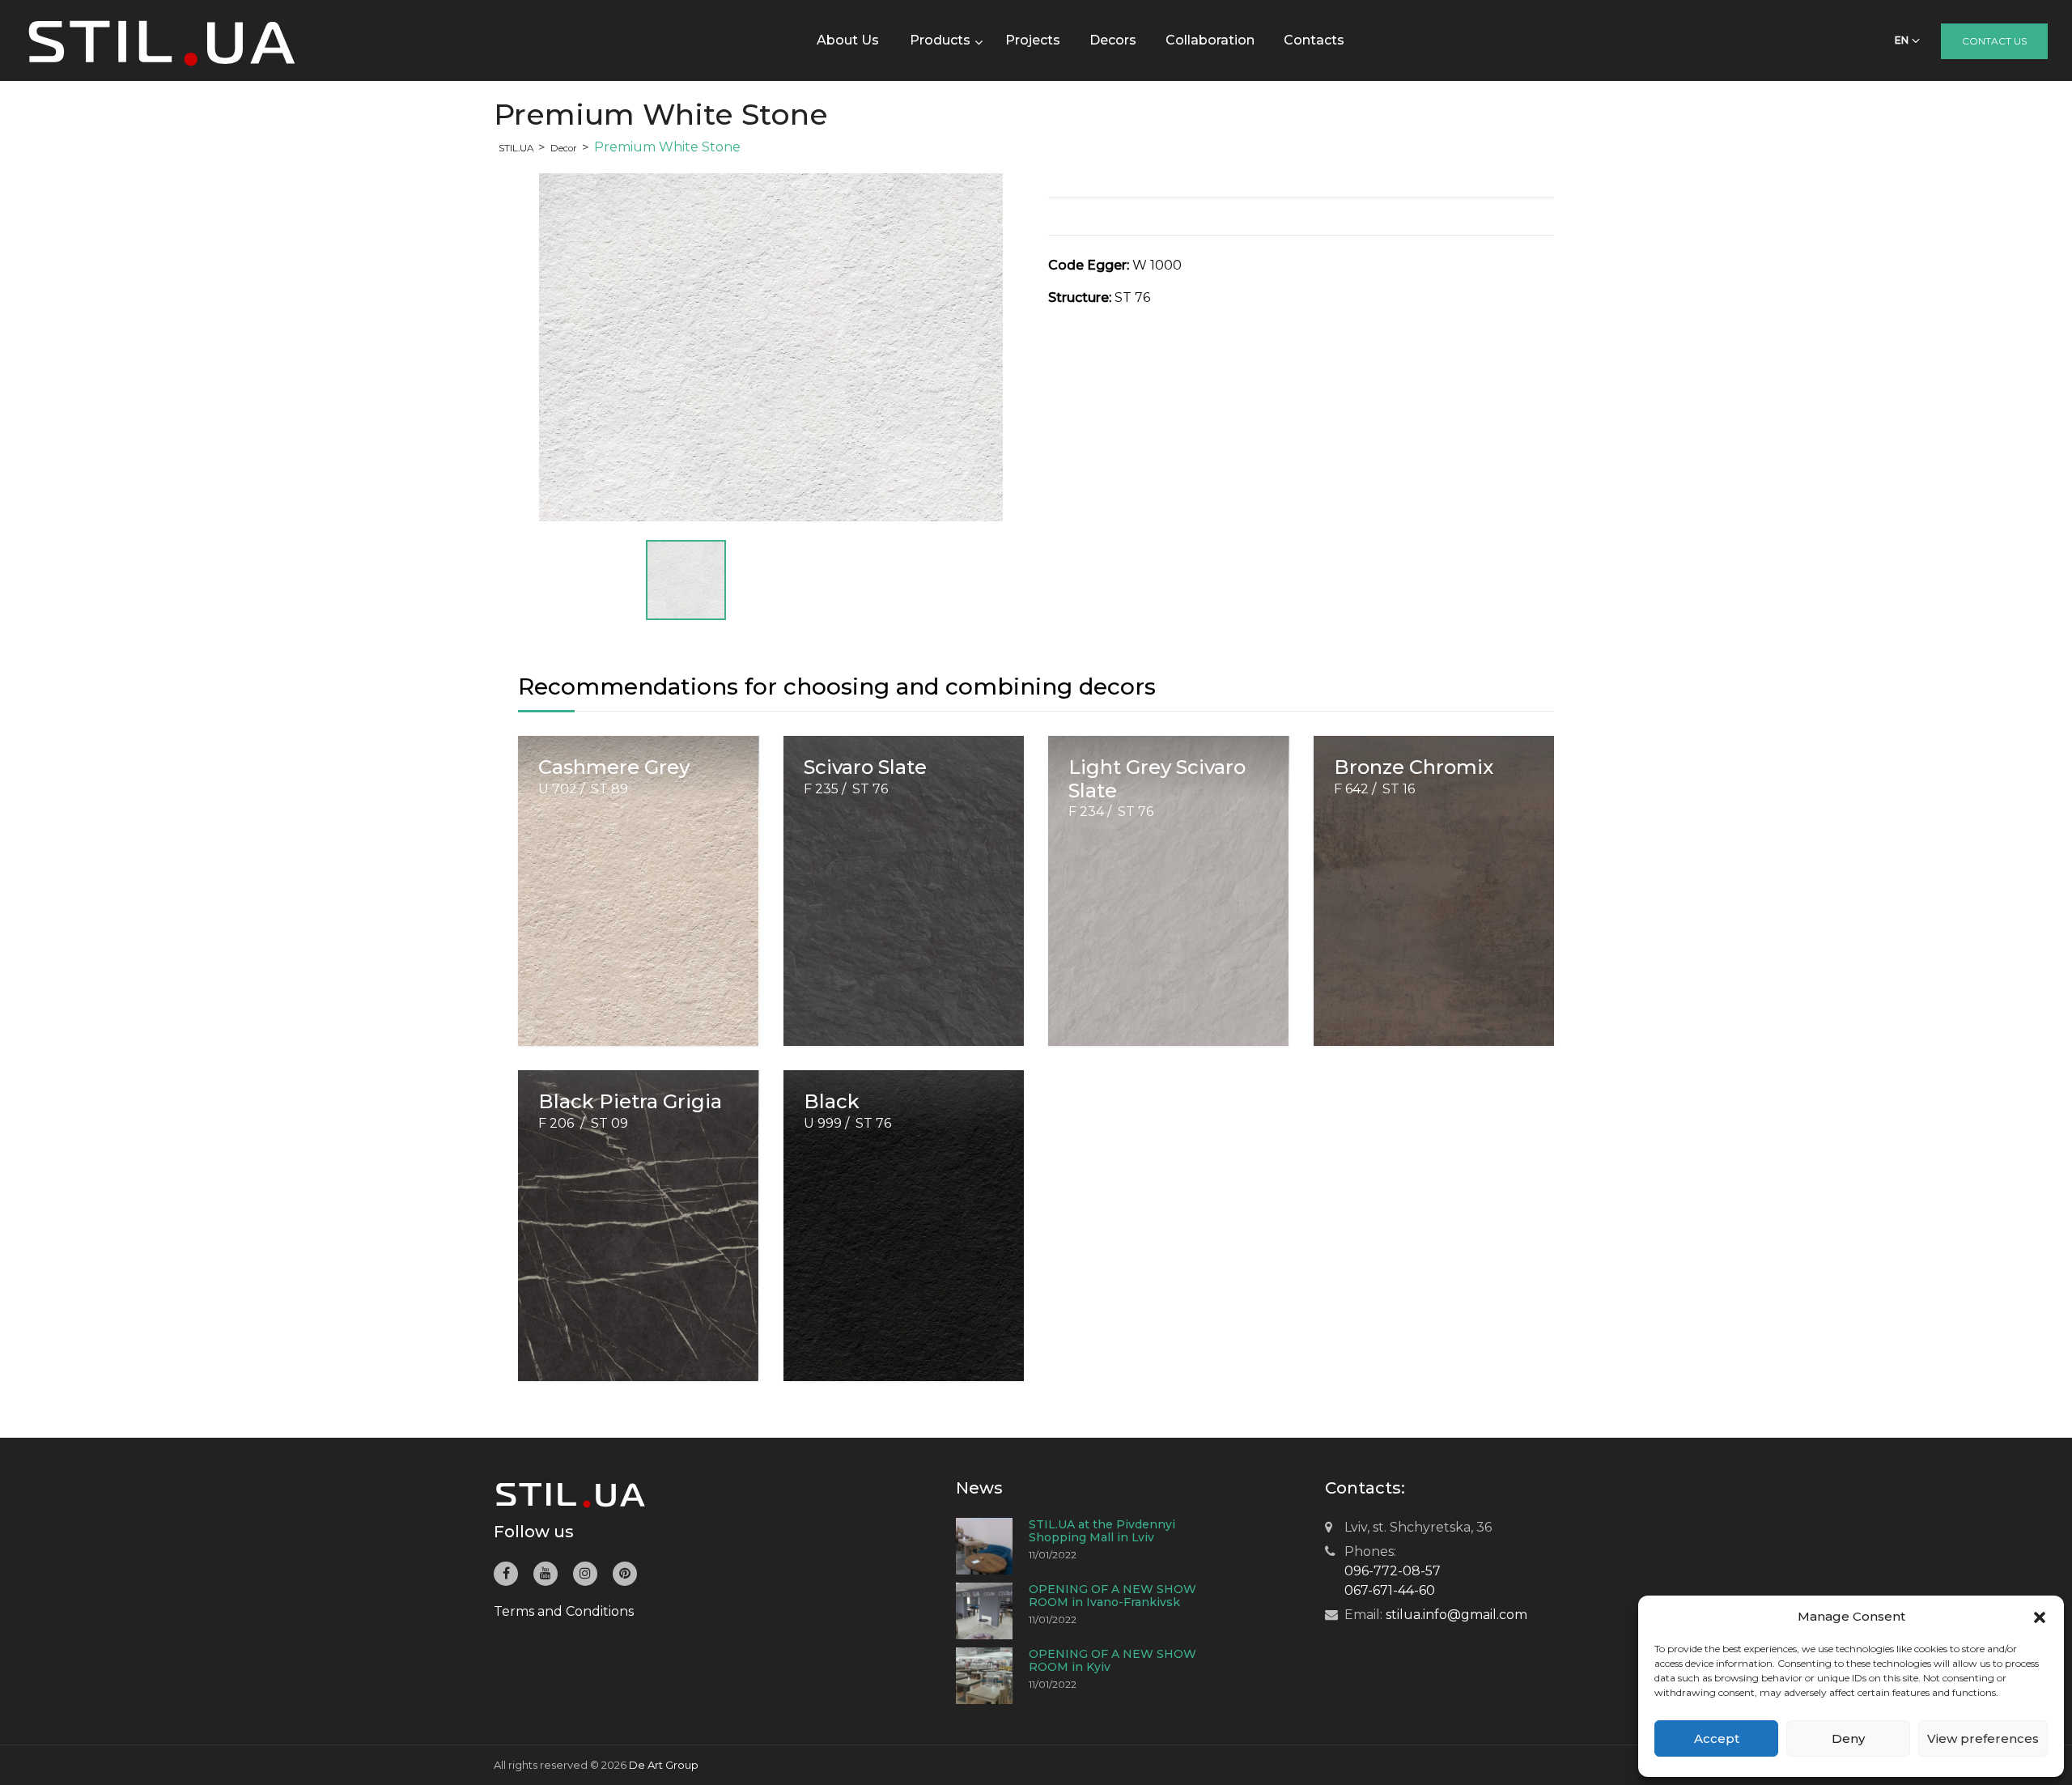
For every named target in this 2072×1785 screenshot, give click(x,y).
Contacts (1314, 40)
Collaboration (1210, 40)
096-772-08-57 (1393, 1571)
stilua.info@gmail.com (1456, 1615)
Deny (1848, 1738)
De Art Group (664, 1765)
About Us (848, 40)
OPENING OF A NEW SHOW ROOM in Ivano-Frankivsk (1112, 1596)
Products (940, 40)
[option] (771, 347)
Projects (1033, 40)
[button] (2040, 1617)
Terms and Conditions (564, 1611)
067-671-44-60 (1390, 1590)
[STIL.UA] (162, 40)
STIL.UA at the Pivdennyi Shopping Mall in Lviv (1102, 1532)
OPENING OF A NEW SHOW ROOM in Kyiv (1112, 1661)
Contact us (1994, 41)
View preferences (1983, 1738)
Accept (1717, 1738)
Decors (1113, 40)
